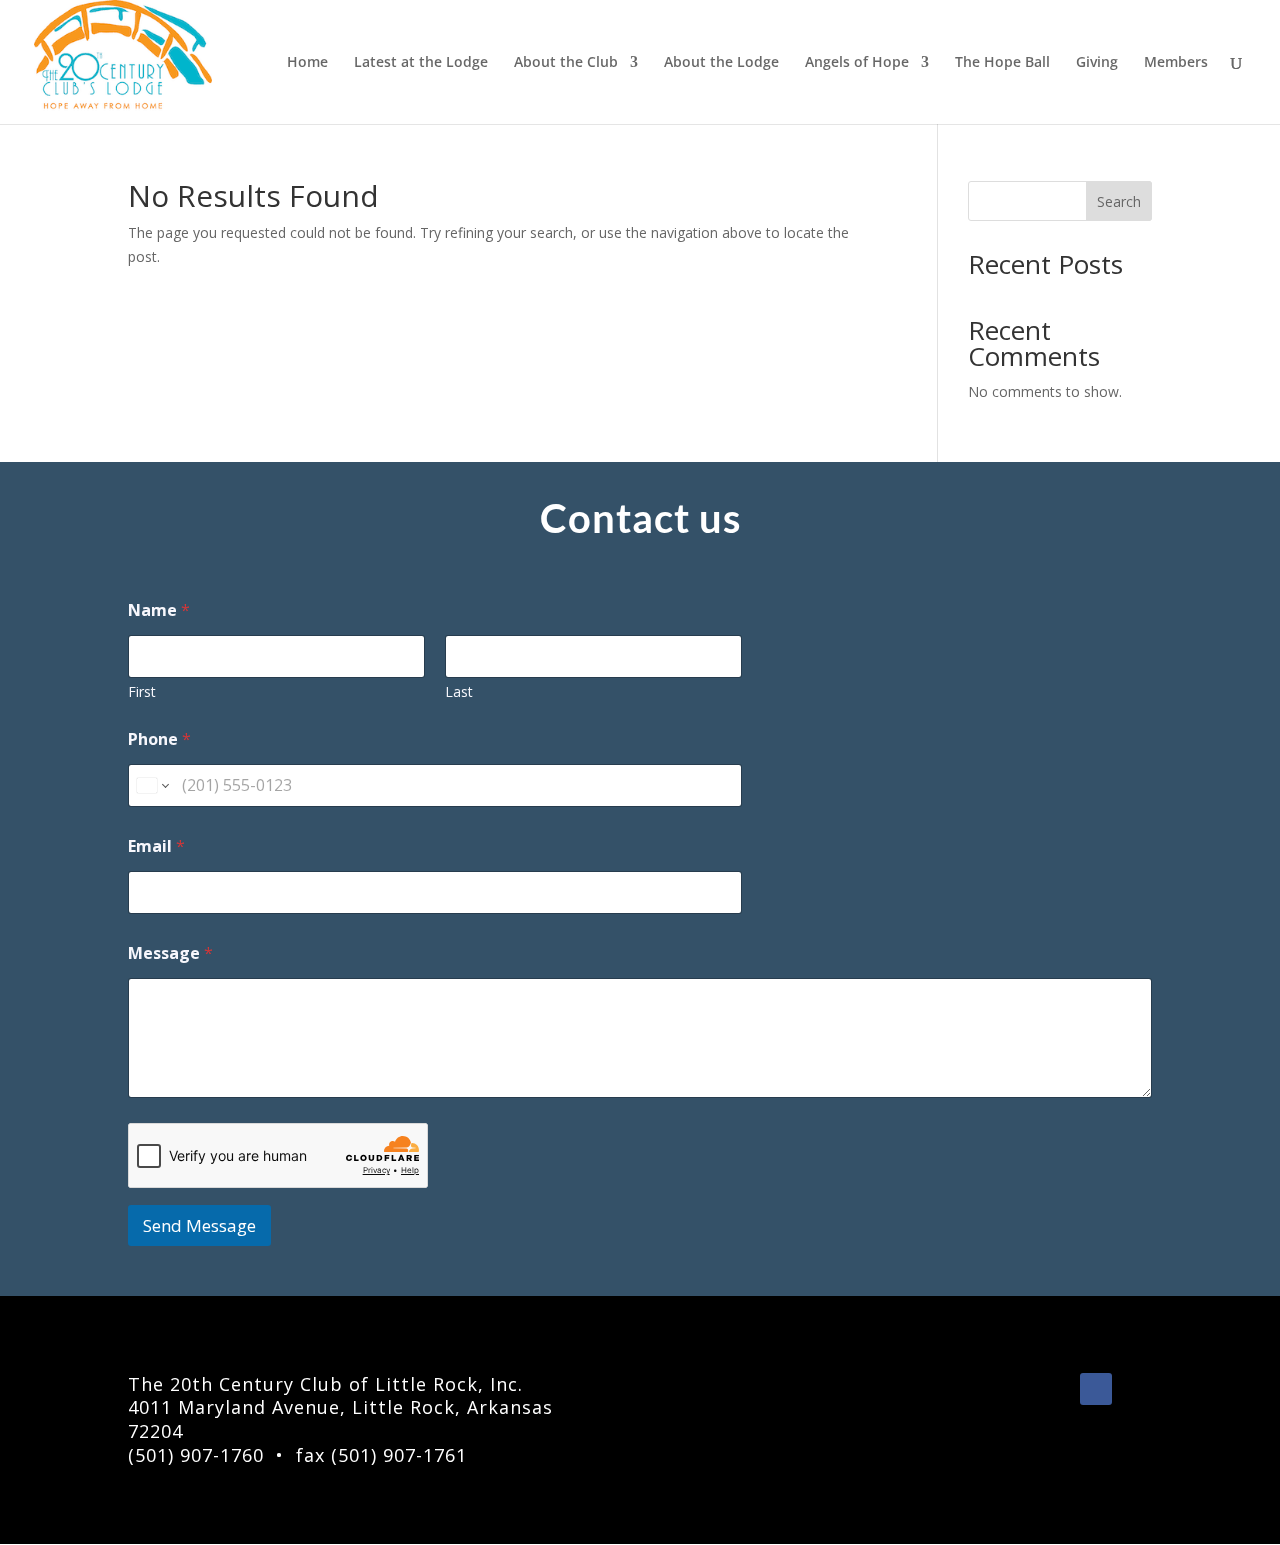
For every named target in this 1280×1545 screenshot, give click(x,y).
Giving (1097, 63)
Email (156, 846)
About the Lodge (721, 63)
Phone (159, 739)
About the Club (566, 63)
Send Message (199, 1225)
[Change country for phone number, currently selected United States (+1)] (151, 785)
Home (307, 63)
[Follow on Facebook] (1096, 1389)
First (142, 691)
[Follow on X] (1136, 1389)
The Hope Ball (1002, 63)
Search (1119, 201)
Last (459, 691)
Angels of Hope (857, 63)
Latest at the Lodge (421, 63)
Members (1176, 63)
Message (170, 953)
